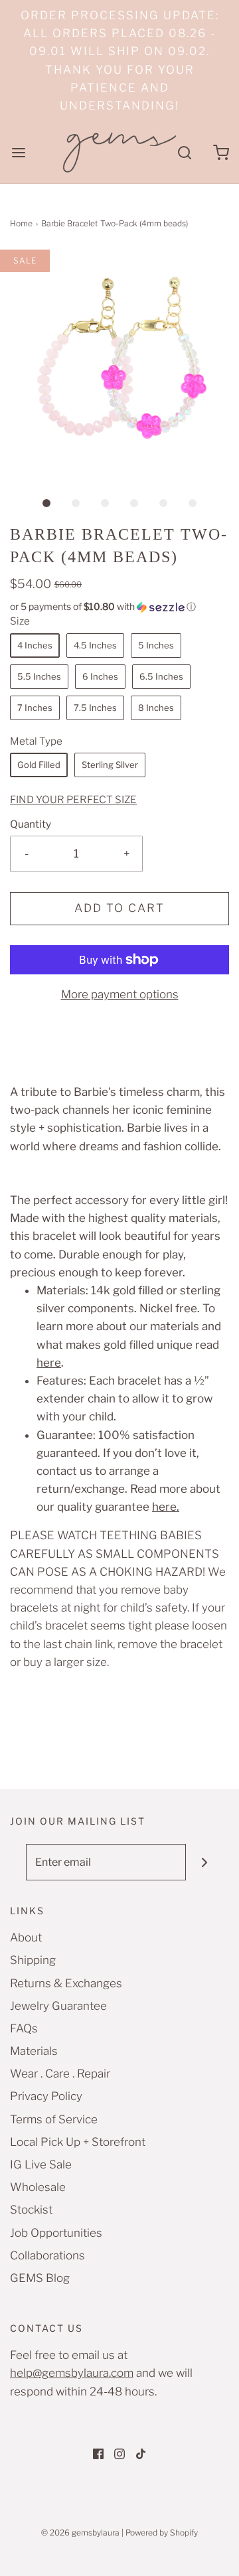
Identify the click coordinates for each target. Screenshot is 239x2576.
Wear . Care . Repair (60, 2074)
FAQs (24, 2028)
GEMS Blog (40, 2278)
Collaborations (47, 2255)
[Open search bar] (184, 152)
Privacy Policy (46, 2096)
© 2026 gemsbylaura (80, 2533)
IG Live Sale (41, 2164)
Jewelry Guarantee (58, 2006)
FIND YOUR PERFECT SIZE (73, 799)
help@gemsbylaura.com (72, 2373)
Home (21, 223)
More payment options (120, 994)
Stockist (31, 2210)
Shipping (33, 1960)
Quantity (31, 824)
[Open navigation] (18, 152)
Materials (34, 2051)
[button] (119, 359)
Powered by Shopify (162, 2533)
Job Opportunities (56, 2233)
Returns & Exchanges (66, 1983)
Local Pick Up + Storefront (78, 2142)
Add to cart (119, 908)
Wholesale (38, 2187)
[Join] (204, 1862)
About (26, 1937)
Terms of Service (54, 2119)
